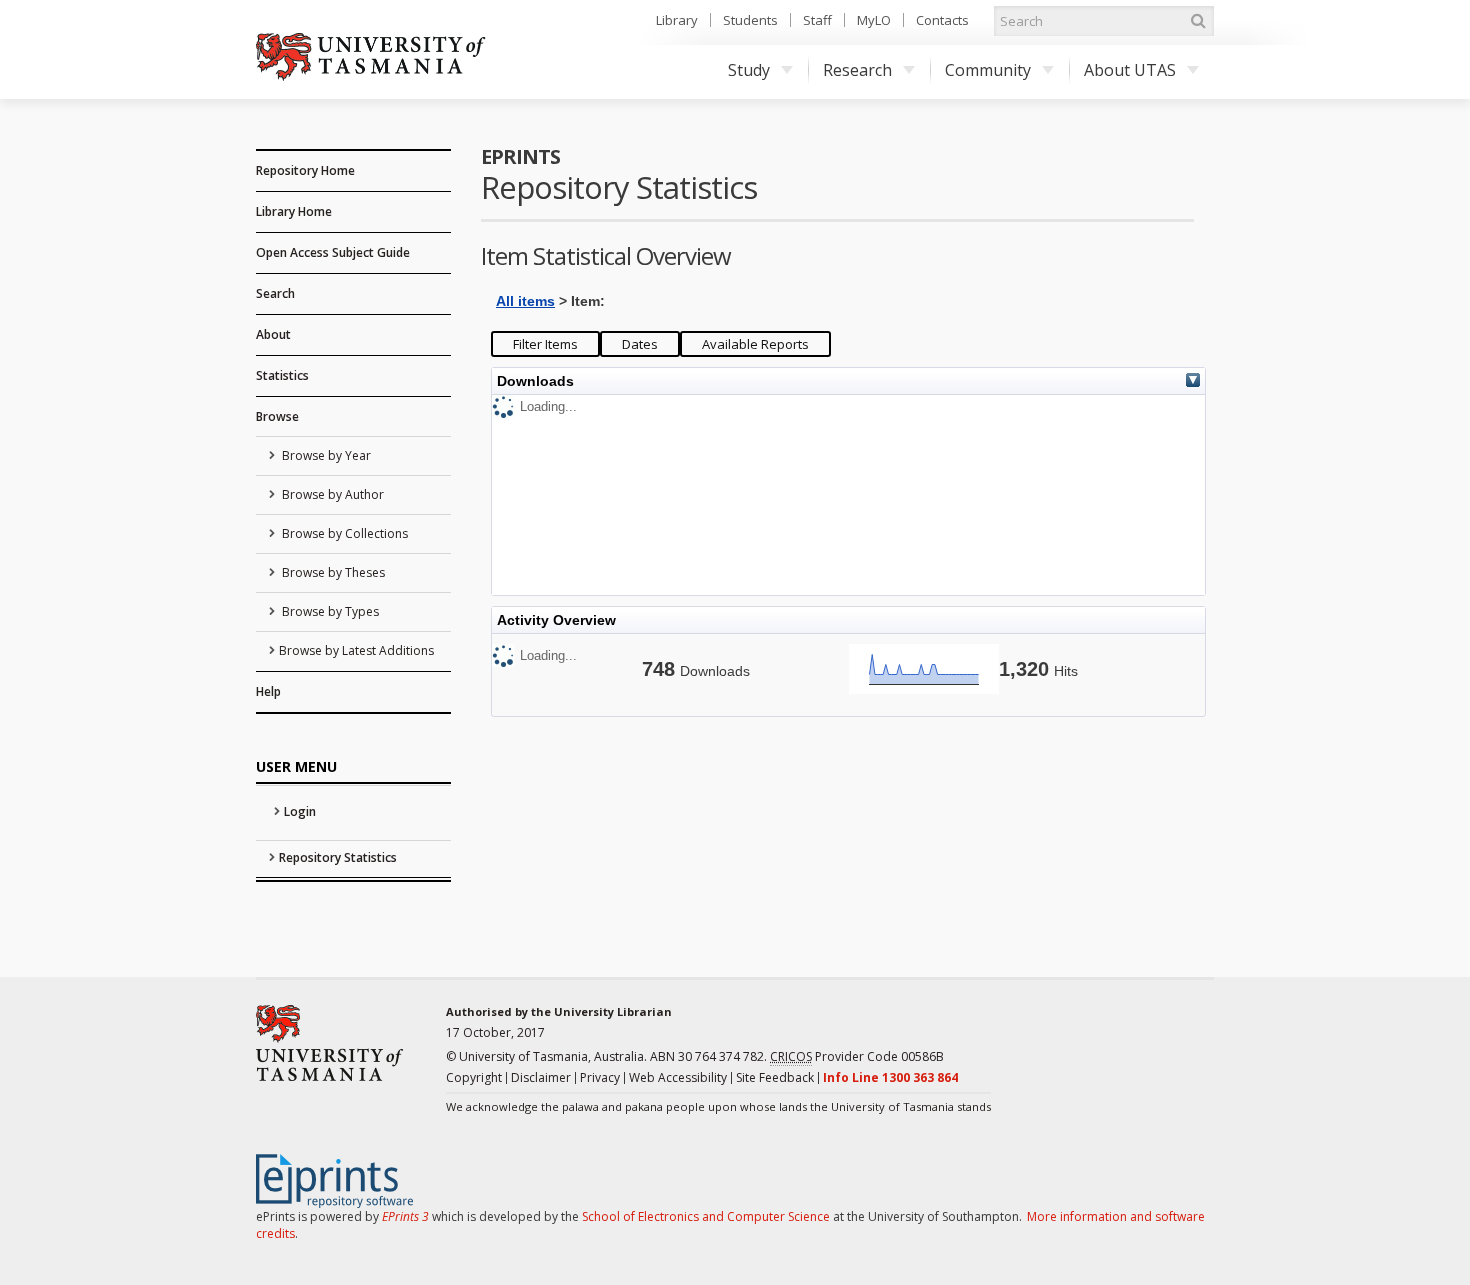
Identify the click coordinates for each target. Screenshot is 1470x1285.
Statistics (282, 375)
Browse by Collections (343, 533)
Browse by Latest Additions (356, 650)
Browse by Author (331, 494)
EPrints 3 (405, 1216)
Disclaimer (541, 1077)
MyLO (874, 20)
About (273, 334)
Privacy (600, 1077)
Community (988, 70)
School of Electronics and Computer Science (706, 1216)
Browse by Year (325, 455)
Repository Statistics (338, 857)
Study (749, 70)
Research (857, 70)
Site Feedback (775, 1077)
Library (677, 20)
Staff (817, 20)
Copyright (474, 1077)
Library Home (294, 211)
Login (300, 811)
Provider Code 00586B (857, 1056)
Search (275, 293)
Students (750, 20)
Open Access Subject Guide (333, 252)
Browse (277, 416)
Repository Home (305, 170)
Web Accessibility (678, 1077)
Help (268, 691)
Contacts (942, 20)
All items (525, 301)
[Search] (1198, 21)
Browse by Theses (332, 572)
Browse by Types (329, 611)
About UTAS (1130, 70)
